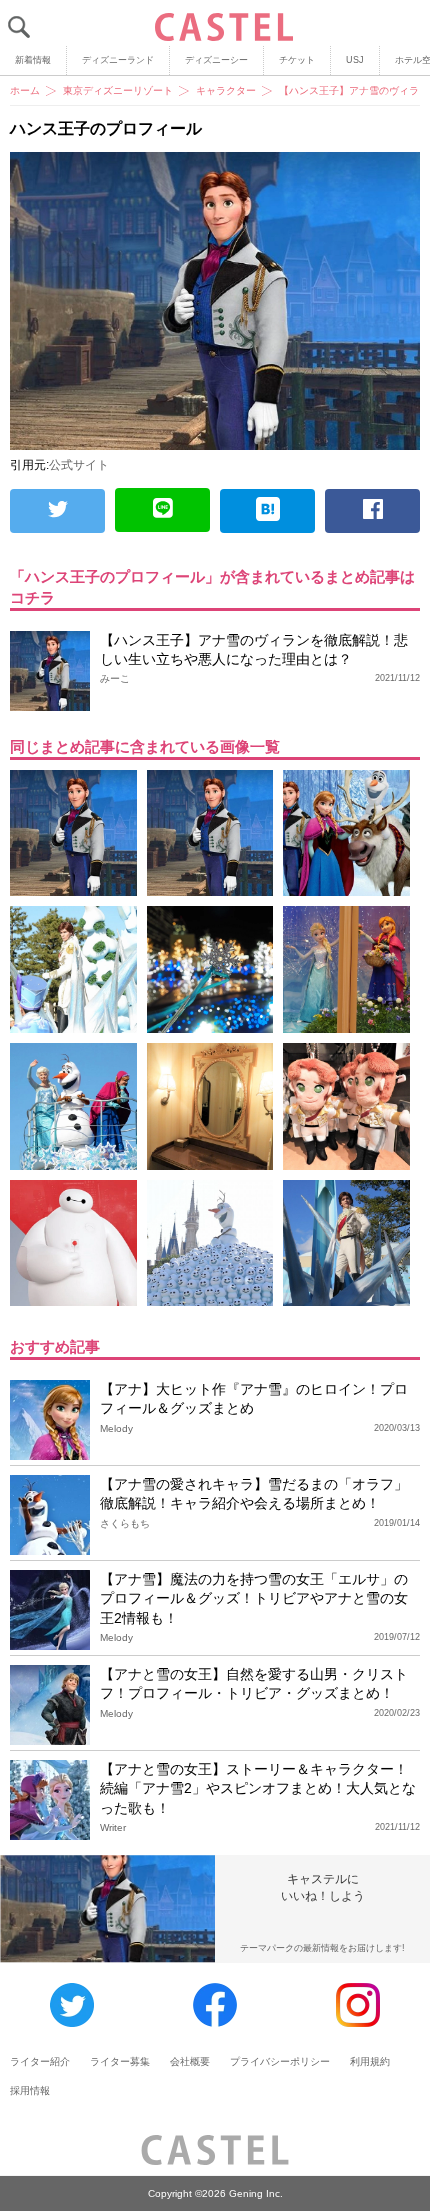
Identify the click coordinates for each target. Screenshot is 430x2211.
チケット (297, 60)
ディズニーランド (118, 60)
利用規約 (370, 2061)
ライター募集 (120, 2061)
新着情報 (33, 60)
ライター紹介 (40, 2061)
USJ (355, 60)
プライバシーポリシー (280, 2061)
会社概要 (190, 2061)
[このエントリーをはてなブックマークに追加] (267, 511)
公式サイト (79, 465)
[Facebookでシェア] (372, 511)
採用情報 (30, 2090)
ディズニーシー (216, 60)
